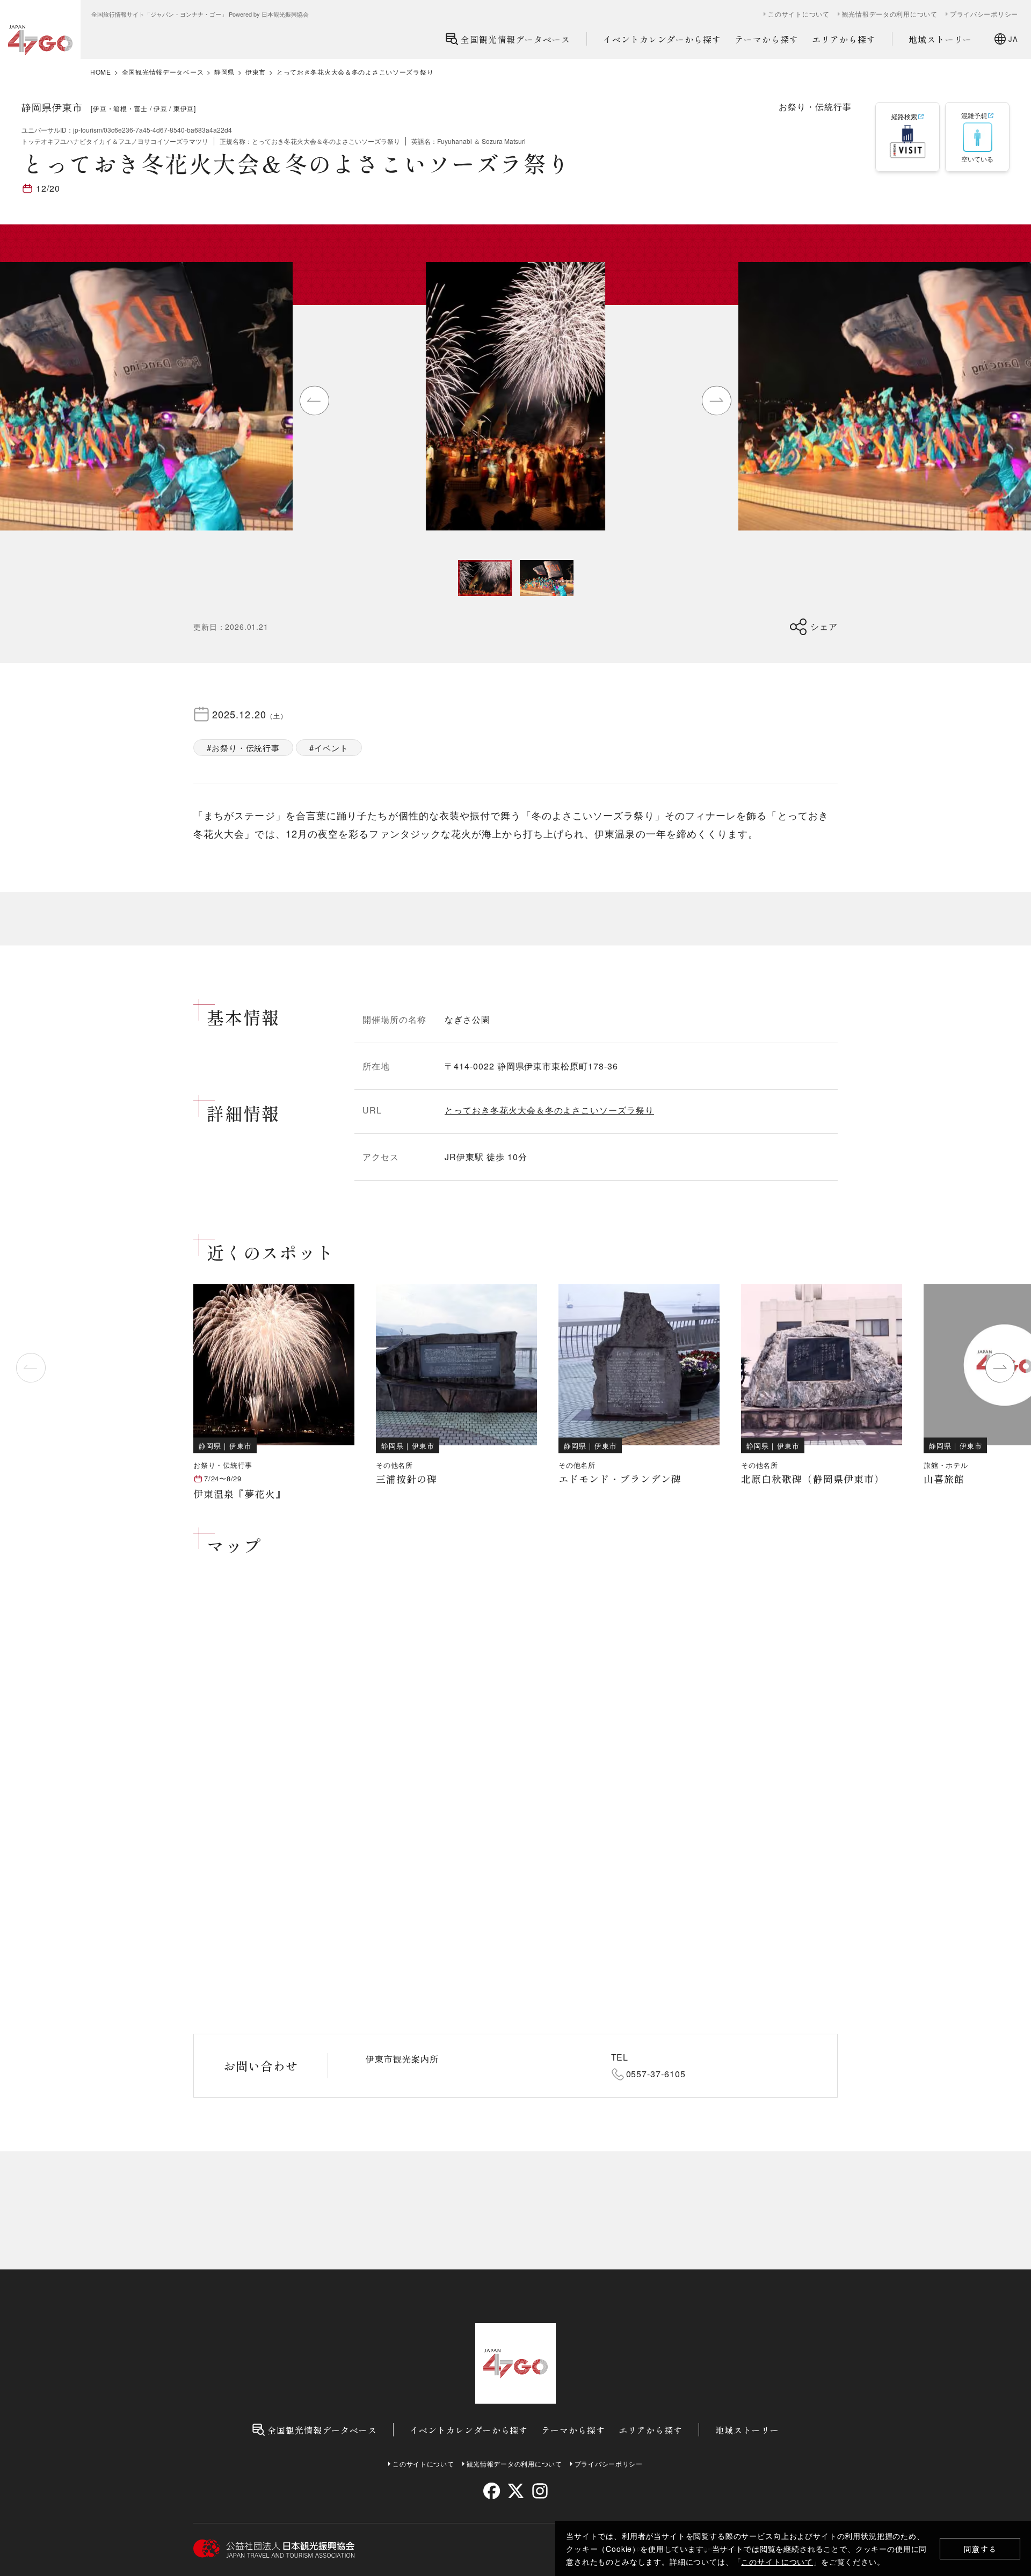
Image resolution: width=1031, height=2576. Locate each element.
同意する (980, 2549)
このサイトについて (777, 2562)
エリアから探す (844, 39)
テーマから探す (767, 39)
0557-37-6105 (656, 2074)
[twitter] (516, 2491)
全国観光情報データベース (515, 39)
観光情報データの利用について (890, 14)
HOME (101, 72)
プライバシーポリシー (984, 14)
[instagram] (539, 2491)
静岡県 (224, 72)
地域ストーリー (941, 39)
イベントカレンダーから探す (662, 39)
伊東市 (256, 72)
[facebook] (492, 2491)
